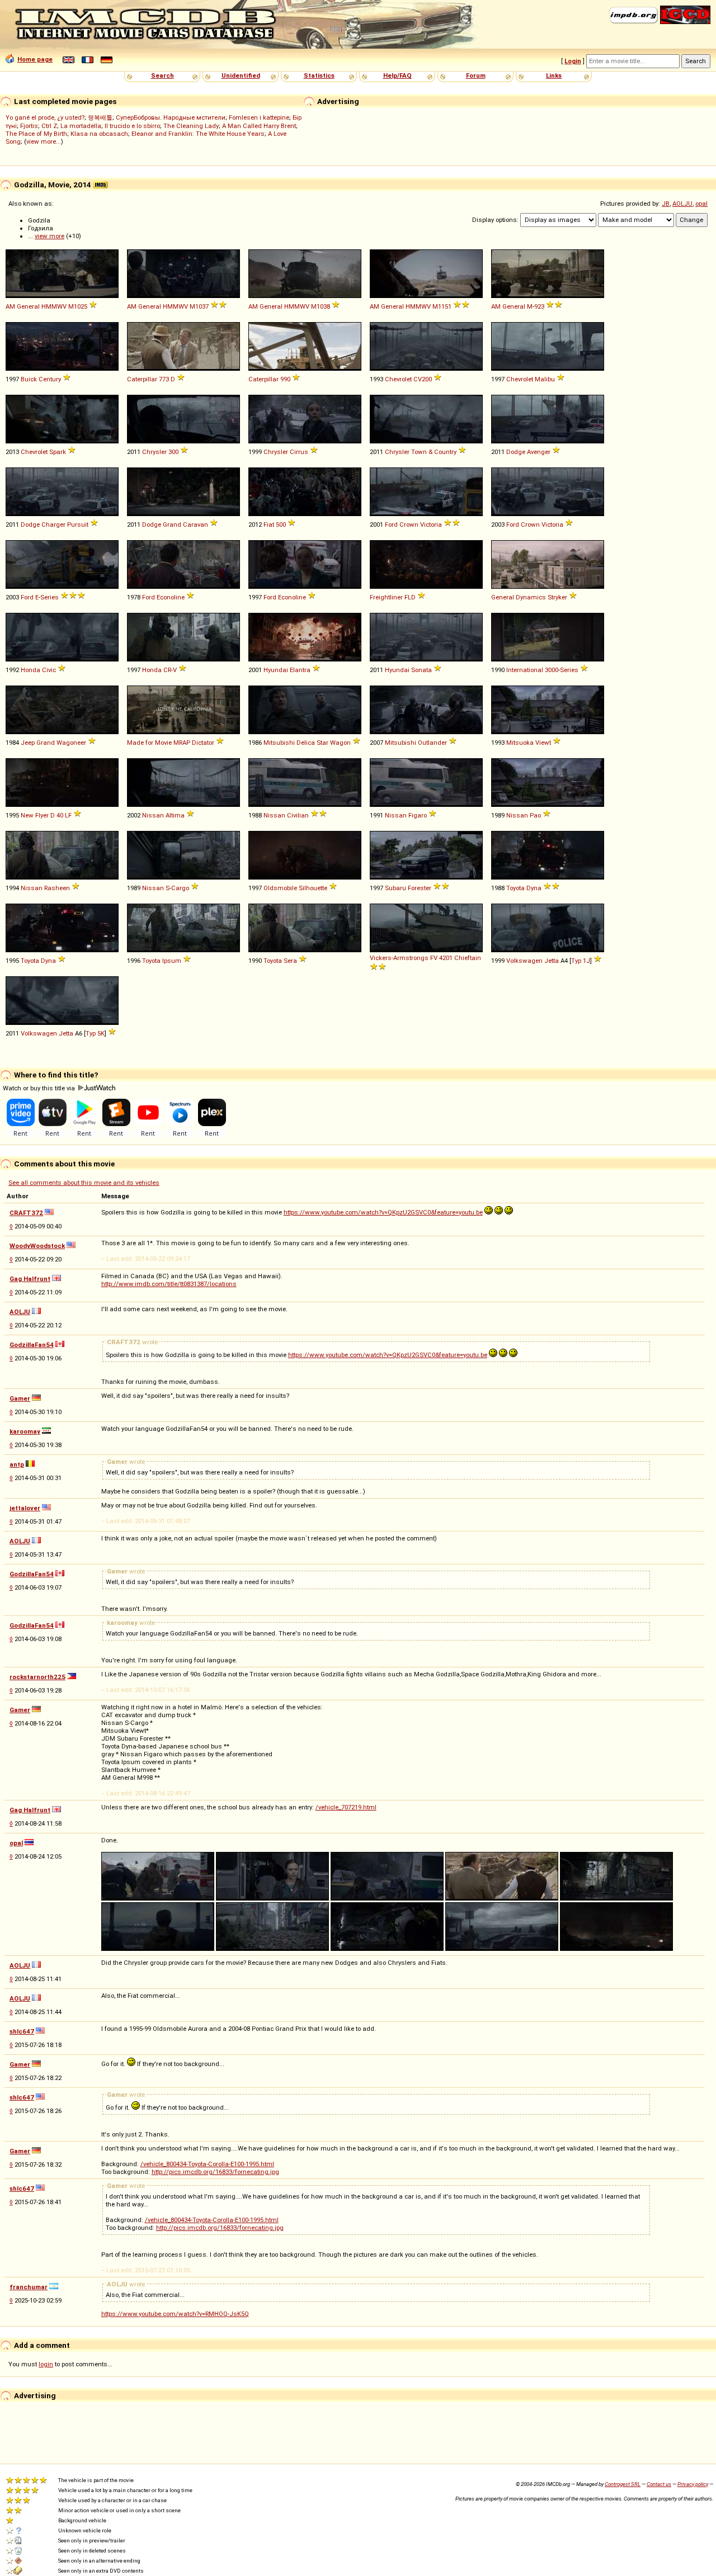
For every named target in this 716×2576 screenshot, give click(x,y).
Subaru (395, 888)
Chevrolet (398, 379)
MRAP (182, 743)
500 (281, 524)
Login (573, 61)
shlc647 (22, 2031)
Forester (420, 888)
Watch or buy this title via (40, 1088)
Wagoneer (71, 743)
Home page (35, 59)
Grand (172, 524)
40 (60, 815)
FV (434, 958)
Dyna (534, 888)
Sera (290, 961)
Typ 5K (95, 1033)
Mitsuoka (520, 743)
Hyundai (276, 670)
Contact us (659, 2484)
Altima (175, 815)
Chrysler (154, 452)
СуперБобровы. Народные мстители (171, 117)
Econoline (171, 597)
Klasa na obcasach (99, 134)
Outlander (432, 743)
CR (167, 670)
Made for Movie (149, 743)
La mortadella (81, 126)
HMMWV (54, 306)
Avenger (539, 452)
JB (666, 204)
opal (701, 204)
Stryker (557, 597)
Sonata (421, 670)
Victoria (431, 524)
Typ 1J (581, 961)
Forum (476, 75)
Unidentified (241, 75)
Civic (49, 670)
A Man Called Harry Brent (259, 126)
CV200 (423, 379)
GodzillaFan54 (32, 1345)
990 (285, 379)
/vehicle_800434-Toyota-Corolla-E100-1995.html (207, 2164)
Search (162, 75)
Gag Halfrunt (30, 1279)
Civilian (298, 815)
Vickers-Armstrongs (399, 958)
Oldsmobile (280, 888)
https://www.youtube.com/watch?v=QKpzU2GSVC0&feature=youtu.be (383, 1212)
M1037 (199, 306)
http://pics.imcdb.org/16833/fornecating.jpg (215, 2172)
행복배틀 (100, 117)
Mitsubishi (279, 743)
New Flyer (35, 815)
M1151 (442, 306)
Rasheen (57, 888)
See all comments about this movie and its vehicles (84, 1183)
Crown (409, 524)
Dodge (516, 452)
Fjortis (29, 126)
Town (419, 452)
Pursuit (78, 524)
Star (322, 743)
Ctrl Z (49, 126)
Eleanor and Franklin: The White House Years (198, 134)
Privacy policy (693, 2484)
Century (50, 379)
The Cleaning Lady (191, 126)
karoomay (25, 1431)
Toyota (515, 888)
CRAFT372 (26, 1213)
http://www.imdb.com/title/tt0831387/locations (169, 1284)
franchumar (29, 2287)
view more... (44, 141)
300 (173, 452)
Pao (535, 815)
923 (539, 306)
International (525, 670)
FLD (410, 597)
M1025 (78, 306)
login (46, 2364)
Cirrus (299, 452)
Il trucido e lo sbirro (132, 126)
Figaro (418, 815)
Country (445, 452)
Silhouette (313, 888)
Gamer (20, 1398)
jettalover (25, 1508)
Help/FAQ (397, 75)
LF (68, 815)
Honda (30, 670)
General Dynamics (519, 597)
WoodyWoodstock (37, 1246)
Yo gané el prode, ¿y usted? (45, 117)
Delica (306, 743)
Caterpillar (142, 379)
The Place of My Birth (36, 134)
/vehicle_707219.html (346, 1807)
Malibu (545, 379)
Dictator (203, 743)
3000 (552, 670)
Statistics (319, 75)
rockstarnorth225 (37, 1677)
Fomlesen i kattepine (259, 117)
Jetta (552, 961)
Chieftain (468, 958)
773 (164, 379)
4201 (446, 958)
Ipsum (172, 961)
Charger (53, 524)
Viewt (543, 743)
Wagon (340, 743)
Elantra (300, 670)
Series (50, 597)
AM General (23, 306)
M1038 (321, 306)
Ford (391, 524)
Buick (29, 379)
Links (554, 75)
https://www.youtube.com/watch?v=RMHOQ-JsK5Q (175, 2314)
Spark (58, 452)
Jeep (28, 743)
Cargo (180, 888)
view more (50, 236)
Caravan (196, 524)
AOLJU (682, 204)
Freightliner (386, 597)
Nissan (153, 815)
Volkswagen (524, 961)
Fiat (269, 524)
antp (17, 1464)
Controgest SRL (623, 2484)
